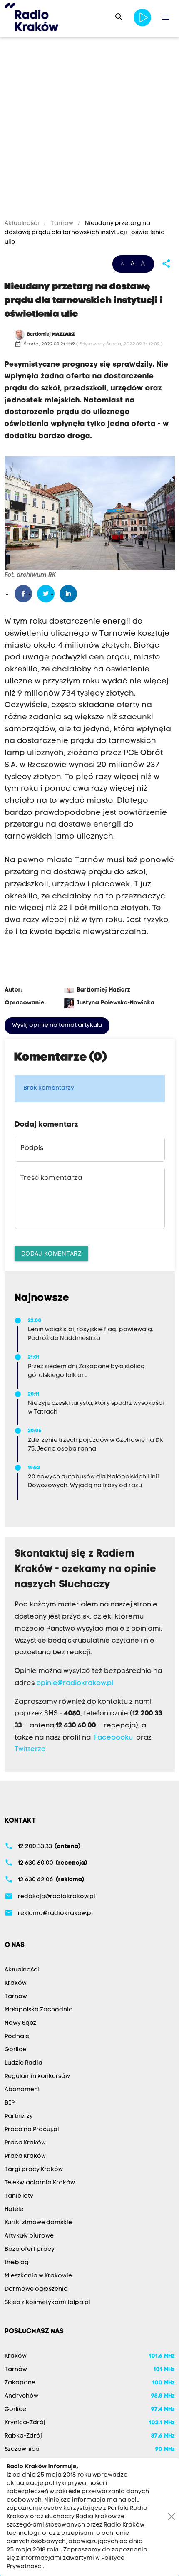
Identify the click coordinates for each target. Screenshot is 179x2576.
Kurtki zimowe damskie (38, 2223)
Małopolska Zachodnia (39, 2010)
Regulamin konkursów (37, 2076)
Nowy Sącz (20, 2023)
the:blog (17, 2263)
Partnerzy (19, 2116)
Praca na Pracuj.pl (32, 2130)
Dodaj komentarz (52, 1253)
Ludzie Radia (24, 2063)
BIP (10, 2103)
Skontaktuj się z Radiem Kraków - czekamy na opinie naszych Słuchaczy (86, 1569)
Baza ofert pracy (30, 2249)
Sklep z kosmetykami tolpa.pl (47, 2303)
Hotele (14, 2210)
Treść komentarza (51, 1178)
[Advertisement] (89, 130)
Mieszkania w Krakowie (38, 2276)
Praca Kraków (25, 2143)
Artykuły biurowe (29, 2236)
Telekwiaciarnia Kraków (40, 2183)
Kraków (16, 1983)
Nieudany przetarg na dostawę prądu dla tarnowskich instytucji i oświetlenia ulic (85, 233)
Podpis (32, 1148)
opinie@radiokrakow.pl (75, 1683)
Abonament (22, 2090)
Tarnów (62, 223)
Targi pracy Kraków (34, 2170)
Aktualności (22, 223)
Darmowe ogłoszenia (36, 2289)
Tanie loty (19, 2196)
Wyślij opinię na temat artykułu (57, 1025)
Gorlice (15, 2050)
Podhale (17, 2037)
